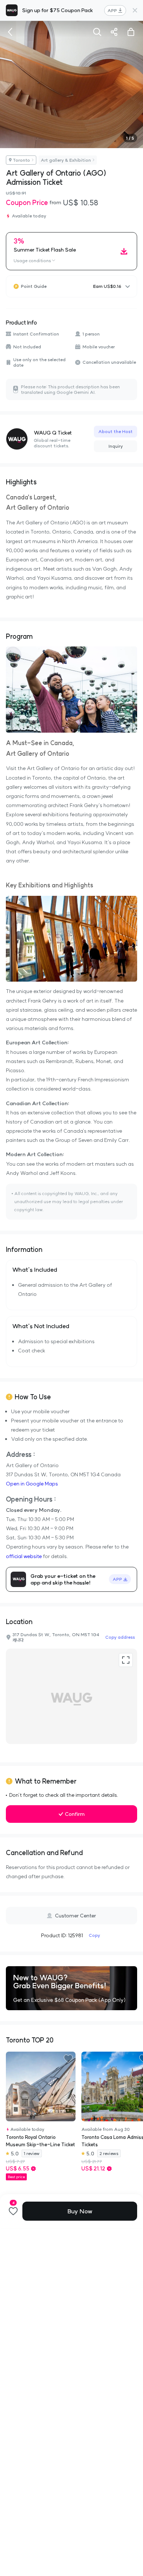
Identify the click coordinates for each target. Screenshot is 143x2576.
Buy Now (80, 2211)
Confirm (75, 1814)
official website (24, 1556)
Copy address (120, 1637)
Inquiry (116, 446)
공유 (114, 32)
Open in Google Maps (32, 1484)
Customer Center (76, 1916)
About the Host (115, 431)
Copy (94, 1935)
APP (112, 10)
